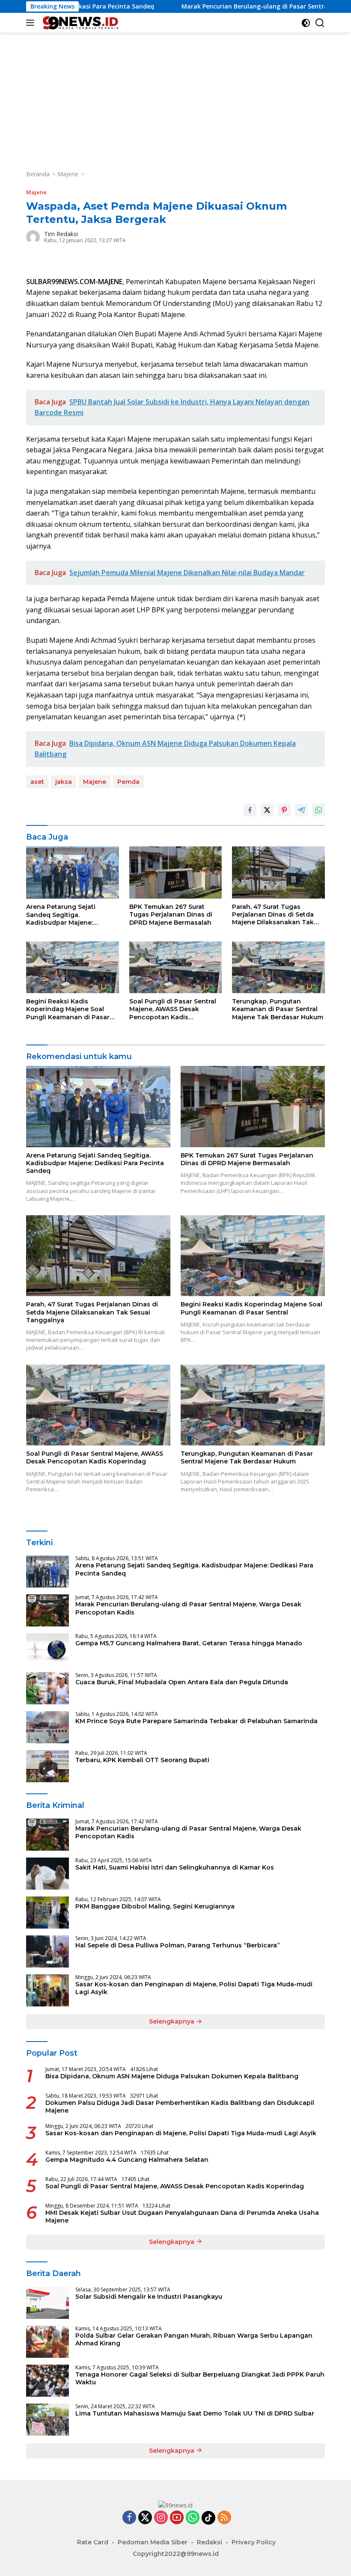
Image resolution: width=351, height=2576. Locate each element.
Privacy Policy (254, 2542)
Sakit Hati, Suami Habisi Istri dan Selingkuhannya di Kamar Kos (175, 1867)
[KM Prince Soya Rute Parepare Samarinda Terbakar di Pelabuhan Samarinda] (48, 1727)
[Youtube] (177, 2518)
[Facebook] (129, 2518)
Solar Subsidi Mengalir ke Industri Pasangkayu (149, 2297)
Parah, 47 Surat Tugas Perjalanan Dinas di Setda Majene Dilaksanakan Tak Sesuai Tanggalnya (273, 915)
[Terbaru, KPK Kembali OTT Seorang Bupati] (48, 1766)
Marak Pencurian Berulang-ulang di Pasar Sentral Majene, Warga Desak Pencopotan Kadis (188, 1608)
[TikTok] (208, 2518)
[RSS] (224, 2518)
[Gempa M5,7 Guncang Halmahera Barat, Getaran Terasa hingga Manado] (48, 1649)
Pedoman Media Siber (153, 2542)
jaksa (64, 782)
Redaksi (210, 2542)
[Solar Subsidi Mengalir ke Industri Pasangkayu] (48, 2303)
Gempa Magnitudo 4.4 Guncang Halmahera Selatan (127, 2160)
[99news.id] (81, 23)
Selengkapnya (173, 2021)
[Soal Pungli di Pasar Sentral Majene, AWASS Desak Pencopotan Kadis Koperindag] (176, 967)
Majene (36, 192)
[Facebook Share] (250, 810)
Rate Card (93, 2542)
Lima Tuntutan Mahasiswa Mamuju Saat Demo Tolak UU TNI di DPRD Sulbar (195, 2413)
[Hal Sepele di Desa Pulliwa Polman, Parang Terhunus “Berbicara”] (48, 1951)
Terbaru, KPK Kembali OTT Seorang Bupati (142, 1760)
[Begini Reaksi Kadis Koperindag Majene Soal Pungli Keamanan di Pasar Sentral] (73, 967)
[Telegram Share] (301, 810)
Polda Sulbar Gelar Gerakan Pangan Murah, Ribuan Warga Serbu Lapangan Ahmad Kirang (194, 2339)
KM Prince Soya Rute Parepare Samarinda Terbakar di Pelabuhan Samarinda (196, 1721)
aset (37, 782)
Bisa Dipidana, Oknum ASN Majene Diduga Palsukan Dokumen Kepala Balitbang (172, 2076)
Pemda (128, 782)
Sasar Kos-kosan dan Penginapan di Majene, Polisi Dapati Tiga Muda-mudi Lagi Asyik (194, 1988)
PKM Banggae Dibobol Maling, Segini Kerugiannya (155, 1906)
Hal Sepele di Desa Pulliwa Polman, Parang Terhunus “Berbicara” (178, 1945)
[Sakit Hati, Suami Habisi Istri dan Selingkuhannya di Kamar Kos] (48, 1874)
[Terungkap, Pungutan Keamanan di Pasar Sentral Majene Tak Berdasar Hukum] (278, 967)
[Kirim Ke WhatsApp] (318, 810)
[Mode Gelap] (306, 23)
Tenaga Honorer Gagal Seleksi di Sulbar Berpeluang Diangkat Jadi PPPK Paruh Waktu (200, 2378)
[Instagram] (161, 2518)
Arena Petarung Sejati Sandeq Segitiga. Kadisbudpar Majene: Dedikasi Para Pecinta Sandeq (61, 915)
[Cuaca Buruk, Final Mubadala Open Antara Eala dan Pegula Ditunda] (48, 1688)
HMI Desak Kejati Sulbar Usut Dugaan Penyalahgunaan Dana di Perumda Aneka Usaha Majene (182, 2217)
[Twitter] (145, 2518)
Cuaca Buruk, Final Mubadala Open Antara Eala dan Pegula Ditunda (182, 1682)
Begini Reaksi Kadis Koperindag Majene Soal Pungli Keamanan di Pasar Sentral (68, 1009)
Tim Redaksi (61, 234)
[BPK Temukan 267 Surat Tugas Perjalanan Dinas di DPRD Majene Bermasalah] (176, 873)
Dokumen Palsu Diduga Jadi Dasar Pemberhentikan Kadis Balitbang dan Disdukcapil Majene (180, 2107)
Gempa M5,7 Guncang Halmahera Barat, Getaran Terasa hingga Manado (189, 1643)
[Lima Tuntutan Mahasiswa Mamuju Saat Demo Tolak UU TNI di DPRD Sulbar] (48, 2420)
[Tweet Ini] (267, 810)
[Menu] (32, 23)
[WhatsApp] (193, 2518)
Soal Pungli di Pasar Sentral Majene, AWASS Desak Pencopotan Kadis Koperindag (173, 1009)
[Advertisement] (175, 97)
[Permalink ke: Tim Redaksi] (33, 236)
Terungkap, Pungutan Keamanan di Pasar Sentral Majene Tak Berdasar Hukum (278, 1009)
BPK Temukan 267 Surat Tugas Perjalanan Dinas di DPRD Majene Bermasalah (171, 914)
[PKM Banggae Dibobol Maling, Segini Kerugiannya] (48, 1913)
